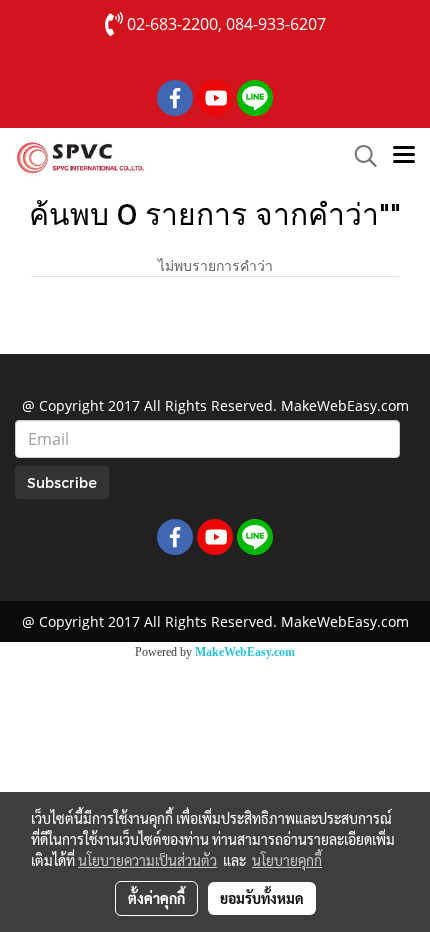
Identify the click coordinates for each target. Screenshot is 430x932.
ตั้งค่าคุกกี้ (156, 898)
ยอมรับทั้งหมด (262, 898)
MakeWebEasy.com (245, 652)
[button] (359, 156)
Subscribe (62, 482)
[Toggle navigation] (404, 156)
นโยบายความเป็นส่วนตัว (147, 860)
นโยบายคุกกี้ (287, 860)
